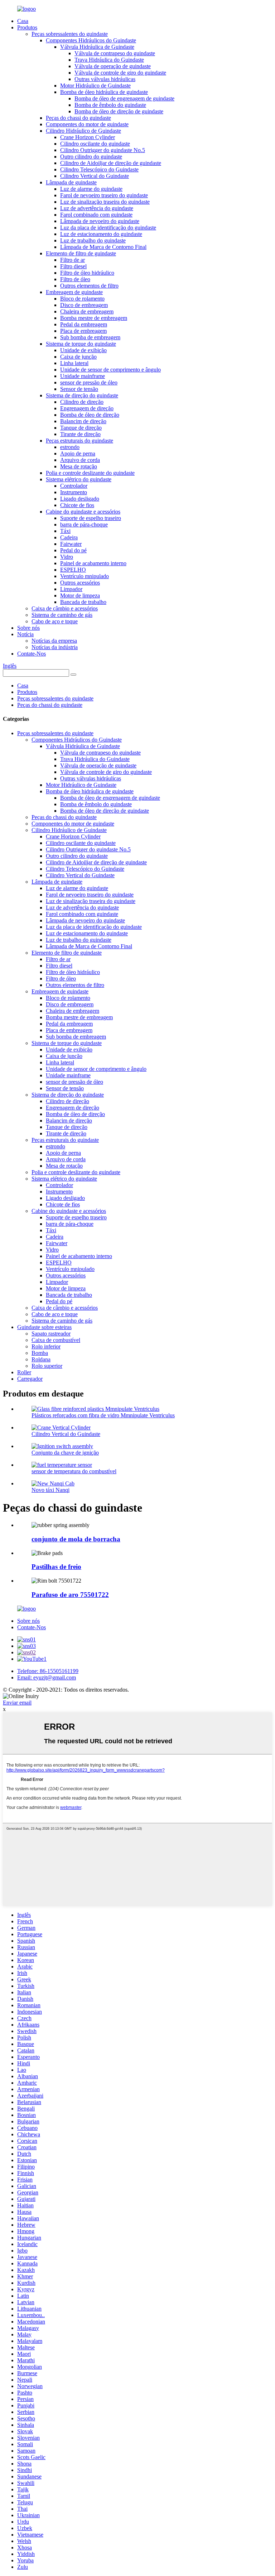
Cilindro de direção (82, 402)
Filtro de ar (73, 260)
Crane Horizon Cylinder (88, 137)
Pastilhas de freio (56, 1567)
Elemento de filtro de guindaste (81, 253)
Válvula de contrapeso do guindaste (115, 53)
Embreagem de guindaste (74, 292)
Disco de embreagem (84, 305)
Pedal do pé (73, 550)
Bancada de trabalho (83, 602)
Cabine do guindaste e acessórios (83, 512)
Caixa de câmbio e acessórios (65, 608)
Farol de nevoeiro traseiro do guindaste (104, 195)
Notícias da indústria (55, 647)
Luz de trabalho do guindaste (93, 240)
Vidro (67, 557)
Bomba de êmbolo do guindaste (110, 105)
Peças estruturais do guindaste (79, 441)
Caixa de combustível (56, 1340)
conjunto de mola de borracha (76, 1539)
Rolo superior (47, 1366)
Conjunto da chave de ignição (65, 1453)
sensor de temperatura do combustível (74, 1471)
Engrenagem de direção (87, 408)
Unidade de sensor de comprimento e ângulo (110, 370)
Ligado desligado (80, 499)
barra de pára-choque (84, 524)
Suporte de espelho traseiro (91, 518)
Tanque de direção (81, 428)
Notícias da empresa (54, 641)
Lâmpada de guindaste (71, 182)
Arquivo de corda (80, 460)
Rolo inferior (46, 1346)
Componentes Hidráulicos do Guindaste (91, 40)
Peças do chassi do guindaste (78, 118)
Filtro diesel (73, 266)
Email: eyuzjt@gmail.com (47, 1677)
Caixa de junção (78, 357)
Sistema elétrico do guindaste (79, 479)
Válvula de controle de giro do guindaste (120, 73)
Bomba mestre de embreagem (94, 318)
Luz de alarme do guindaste (91, 189)
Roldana (41, 1359)
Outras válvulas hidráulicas (105, 79)
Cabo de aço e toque (55, 621)
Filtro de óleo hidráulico (87, 273)
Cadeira (69, 537)
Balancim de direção (83, 421)
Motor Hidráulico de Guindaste (95, 86)
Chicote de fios (77, 505)
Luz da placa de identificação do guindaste (108, 228)
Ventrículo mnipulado (85, 576)
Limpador (71, 589)
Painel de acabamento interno (93, 563)
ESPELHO (73, 570)
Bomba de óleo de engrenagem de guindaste (124, 98)
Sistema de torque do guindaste (81, 344)
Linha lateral (74, 363)
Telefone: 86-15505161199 (48, 1671)
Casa (23, 21)
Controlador (74, 486)
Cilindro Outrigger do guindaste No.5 (103, 150)
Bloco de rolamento (82, 299)
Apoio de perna (78, 453)
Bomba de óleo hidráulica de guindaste (104, 92)
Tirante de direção (80, 434)
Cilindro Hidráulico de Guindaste (83, 131)
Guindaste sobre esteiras (44, 1327)
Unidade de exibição (83, 350)
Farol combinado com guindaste (96, 215)
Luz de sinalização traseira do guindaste (105, 202)
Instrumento (74, 492)
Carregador (30, 1379)
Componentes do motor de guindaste (87, 124)
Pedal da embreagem (84, 324)
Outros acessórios (80, 583)
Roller (24, 1372)
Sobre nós (28, 628)
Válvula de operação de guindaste (113, 66)
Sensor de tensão (79, 389)
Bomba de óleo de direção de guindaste (119, 111)
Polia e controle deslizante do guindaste (90, 473)
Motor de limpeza (80, 595)
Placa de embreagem (83, 331)
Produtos (27, 27)
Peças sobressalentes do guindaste (70, 34)
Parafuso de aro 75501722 (70, 1595)
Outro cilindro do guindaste (91, 157)
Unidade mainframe (83, 376)
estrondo (70, 447)
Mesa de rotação (79, 466)
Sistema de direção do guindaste (82, 395)
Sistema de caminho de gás (62, 615)
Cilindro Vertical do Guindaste (95, 176)
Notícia (25, 634)
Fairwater (71, 544)
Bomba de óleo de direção (90, 415)
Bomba (40, 1353)
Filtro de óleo (75, 279)
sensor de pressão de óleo (89, 382)
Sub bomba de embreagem (90, 337)
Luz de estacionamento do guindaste (101, 234)
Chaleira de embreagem (87, 311)
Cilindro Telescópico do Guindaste (99, 169)
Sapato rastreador (51, 1334)
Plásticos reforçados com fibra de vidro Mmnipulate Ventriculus (103, 1415)
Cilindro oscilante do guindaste (95, 144)
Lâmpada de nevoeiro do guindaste (100, 221)
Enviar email (17, 1703)
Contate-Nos (32, 654)
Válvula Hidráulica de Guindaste (97, 47)
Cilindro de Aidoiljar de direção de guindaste (111, 163)
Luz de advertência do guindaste (97, 208)
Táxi (65, 531)
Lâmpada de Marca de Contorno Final (103, 247)
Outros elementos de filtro (89, 286)
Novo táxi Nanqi (50, 1490)
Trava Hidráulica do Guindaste (109, 60)
